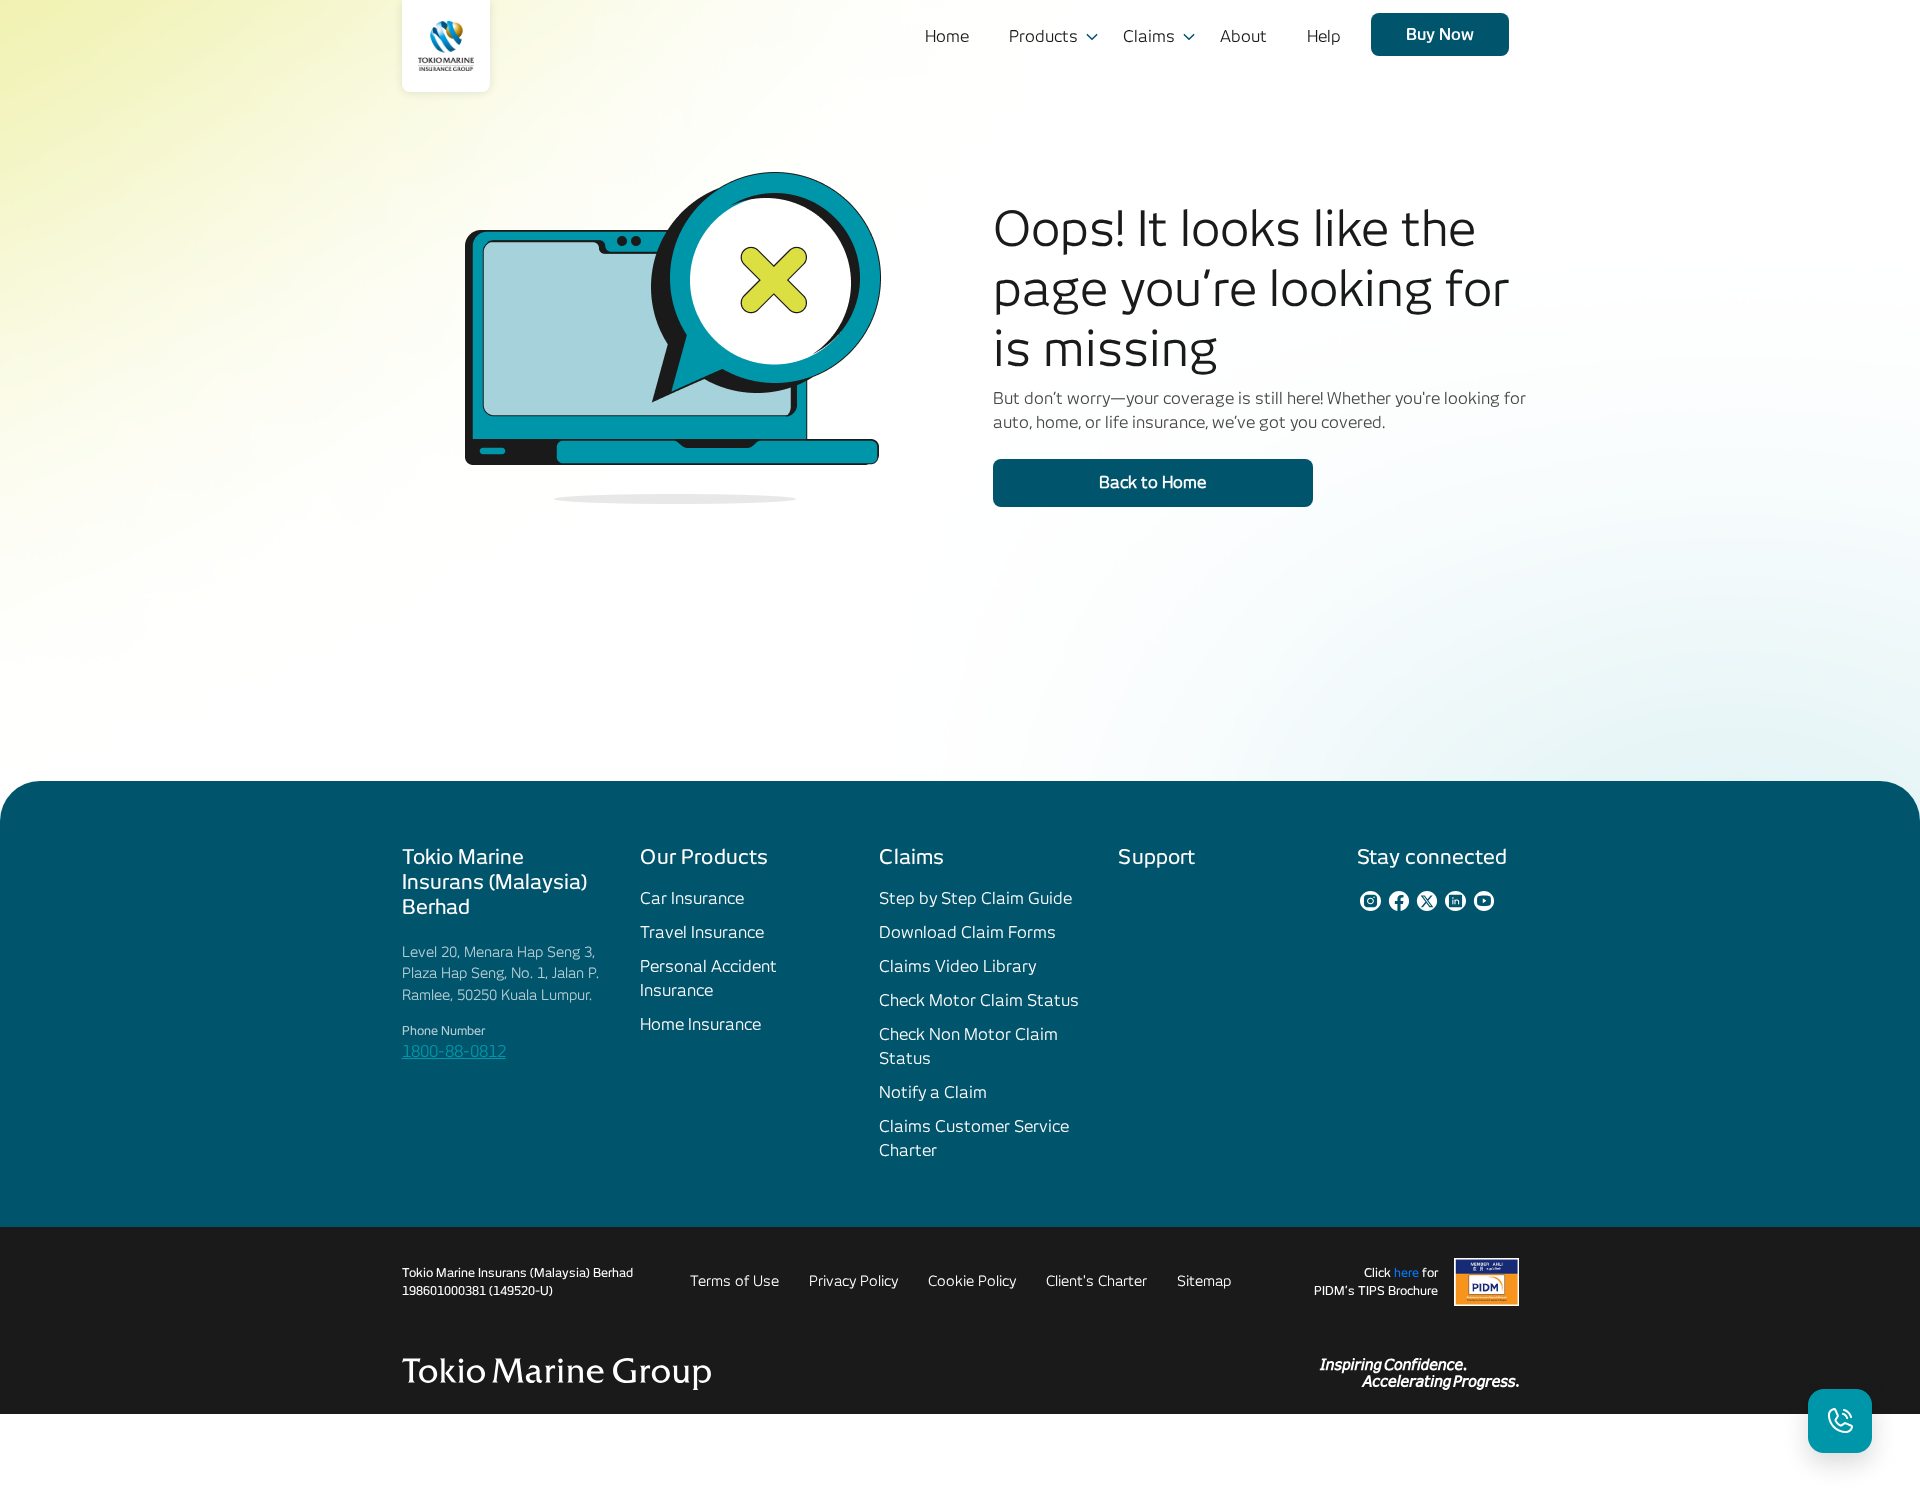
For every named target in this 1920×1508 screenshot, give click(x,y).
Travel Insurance (702, 932)
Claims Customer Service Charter (974, 1138)
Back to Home (1152, 482)
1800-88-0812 (454, 1051)
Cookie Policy (972, 1281)
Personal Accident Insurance (708, 978)
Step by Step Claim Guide (975, 898)
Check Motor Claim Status (979, 1000)
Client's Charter (1096, 1281)
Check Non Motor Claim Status (968, 1046)
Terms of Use (734, 1281)
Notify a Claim (933, 1092)
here (1406, 1272)
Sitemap (1204, 1281)
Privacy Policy (853, 1281)
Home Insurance (700, 1024)
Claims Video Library (957, 966)
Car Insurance (692, 898)
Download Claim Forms (967, 932)
